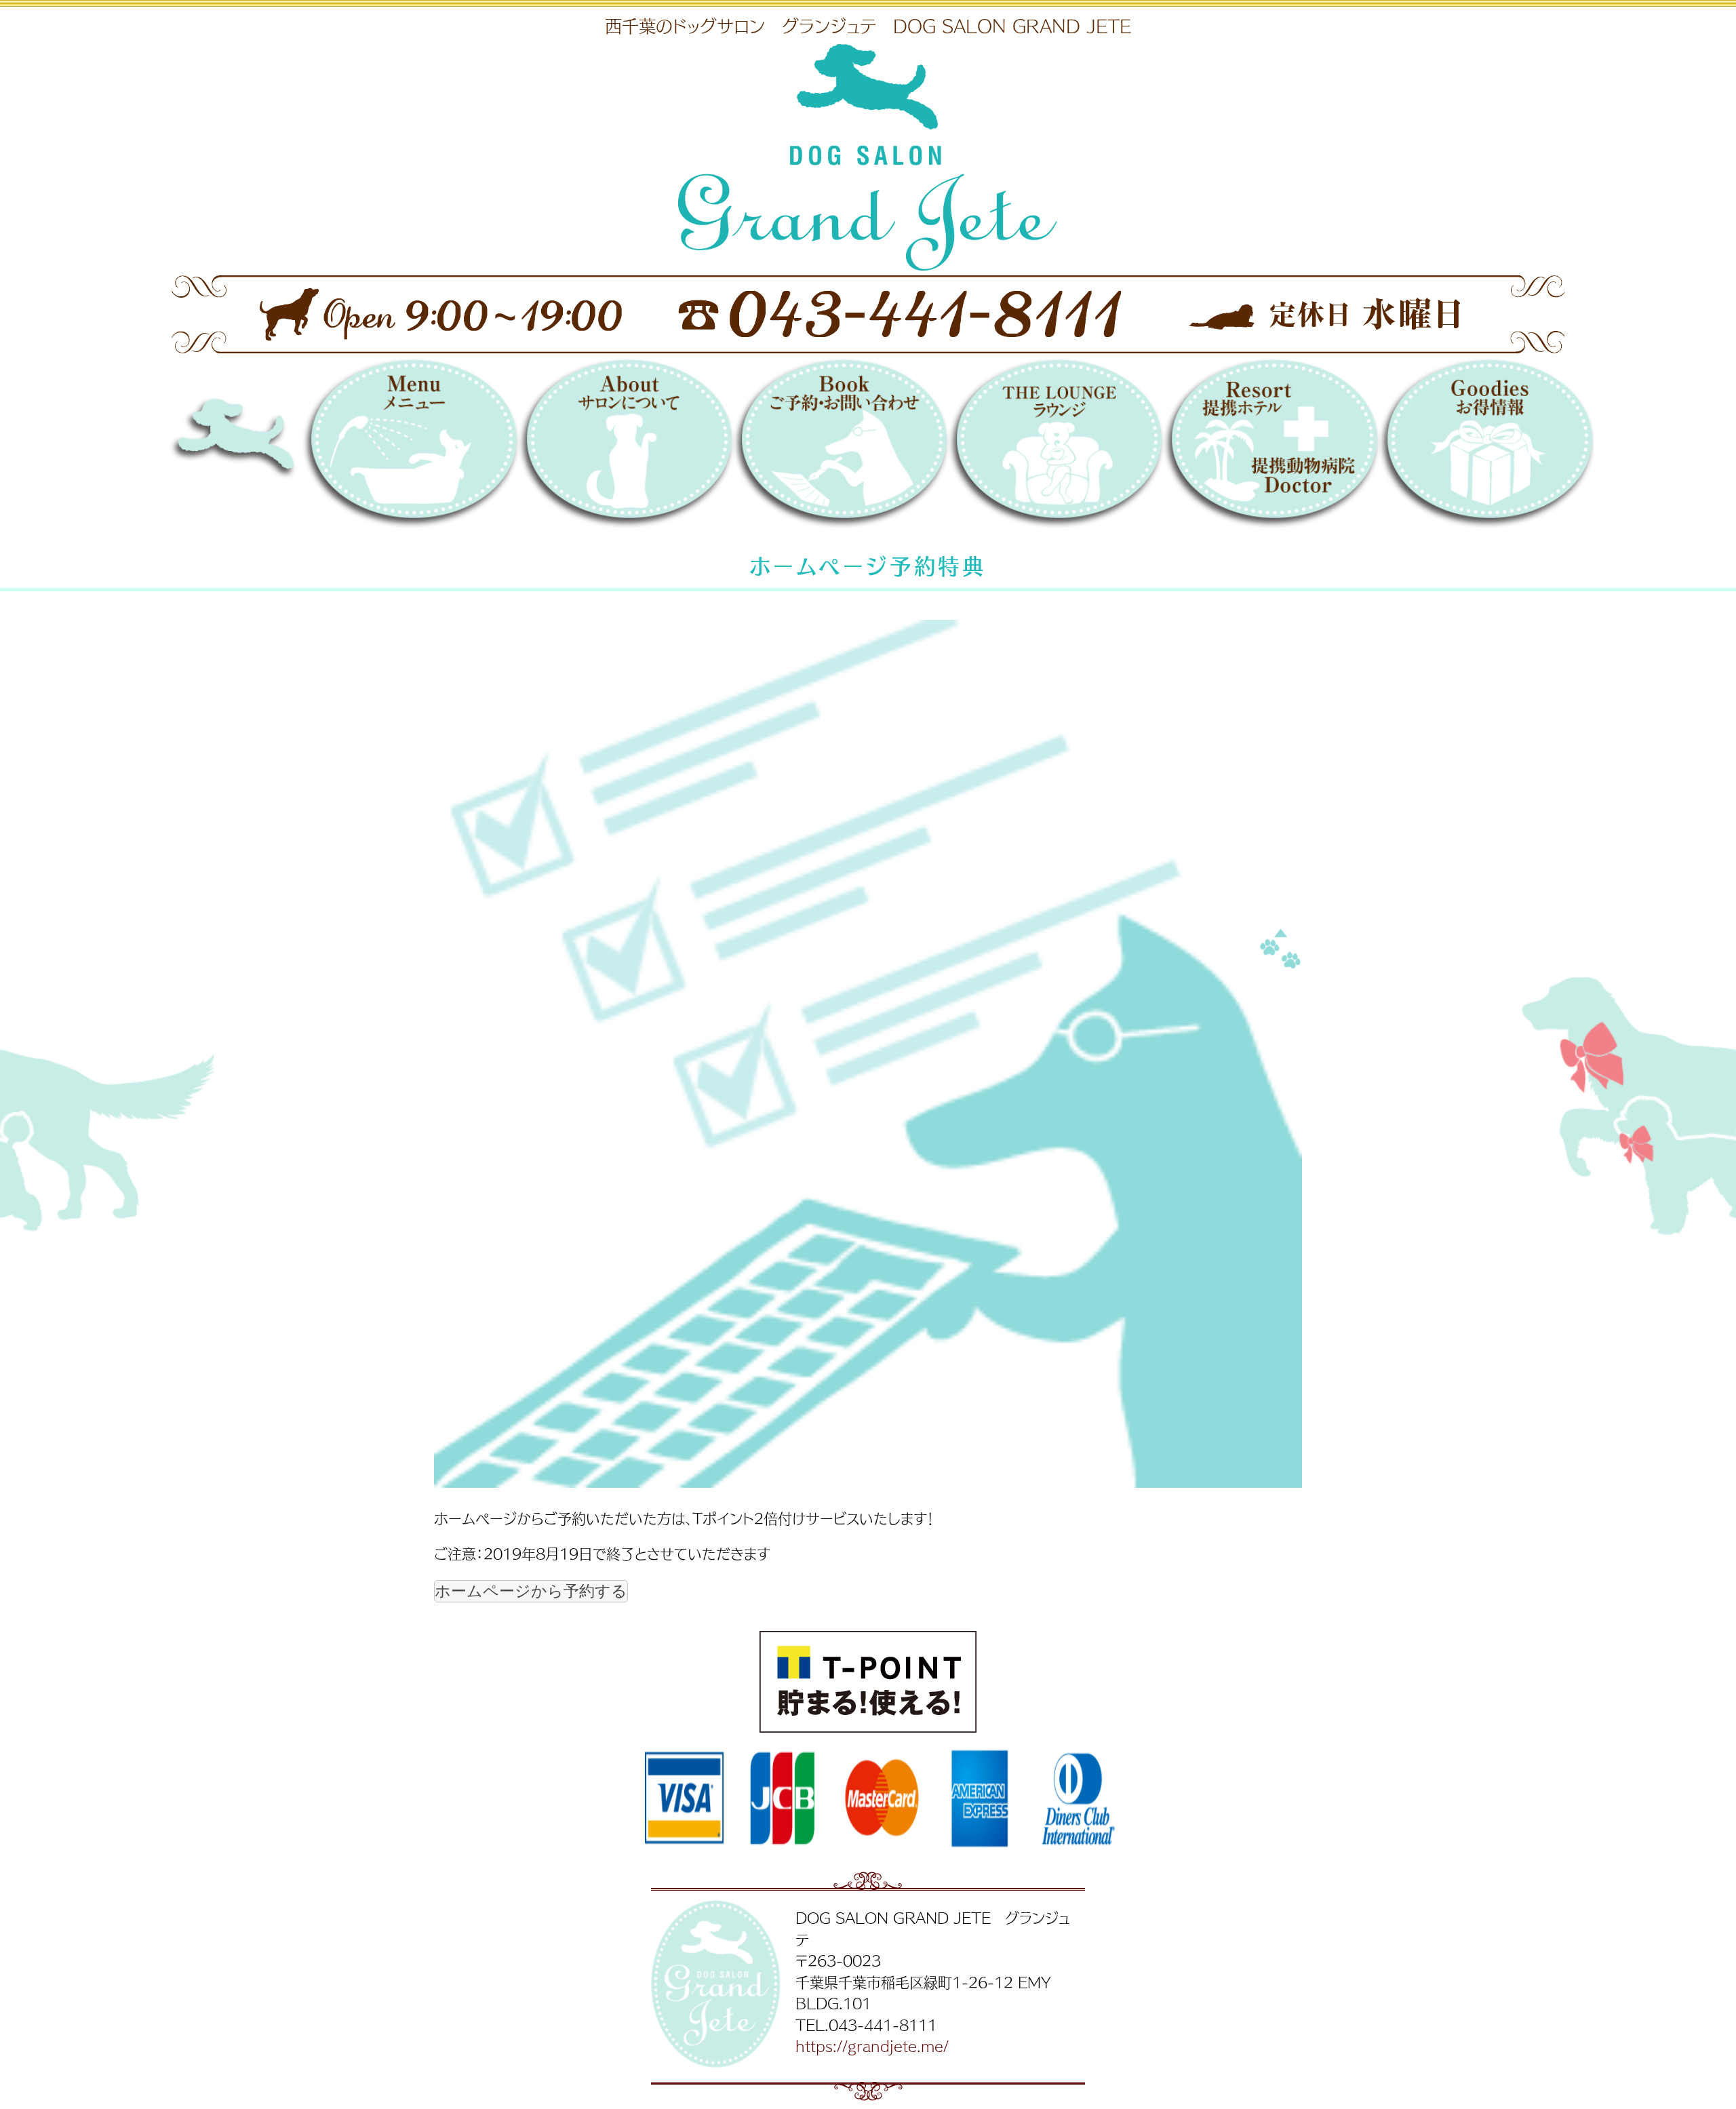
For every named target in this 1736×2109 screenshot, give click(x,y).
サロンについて (626, 447)
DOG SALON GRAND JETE (277, 447)
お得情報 (1486, 447)
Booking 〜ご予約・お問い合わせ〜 (841, 447)
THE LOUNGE (1056, 447)
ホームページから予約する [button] (531, 1591)
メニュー (410, 447)
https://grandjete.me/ (872, 2045)
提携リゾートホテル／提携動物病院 (1270, 447)
